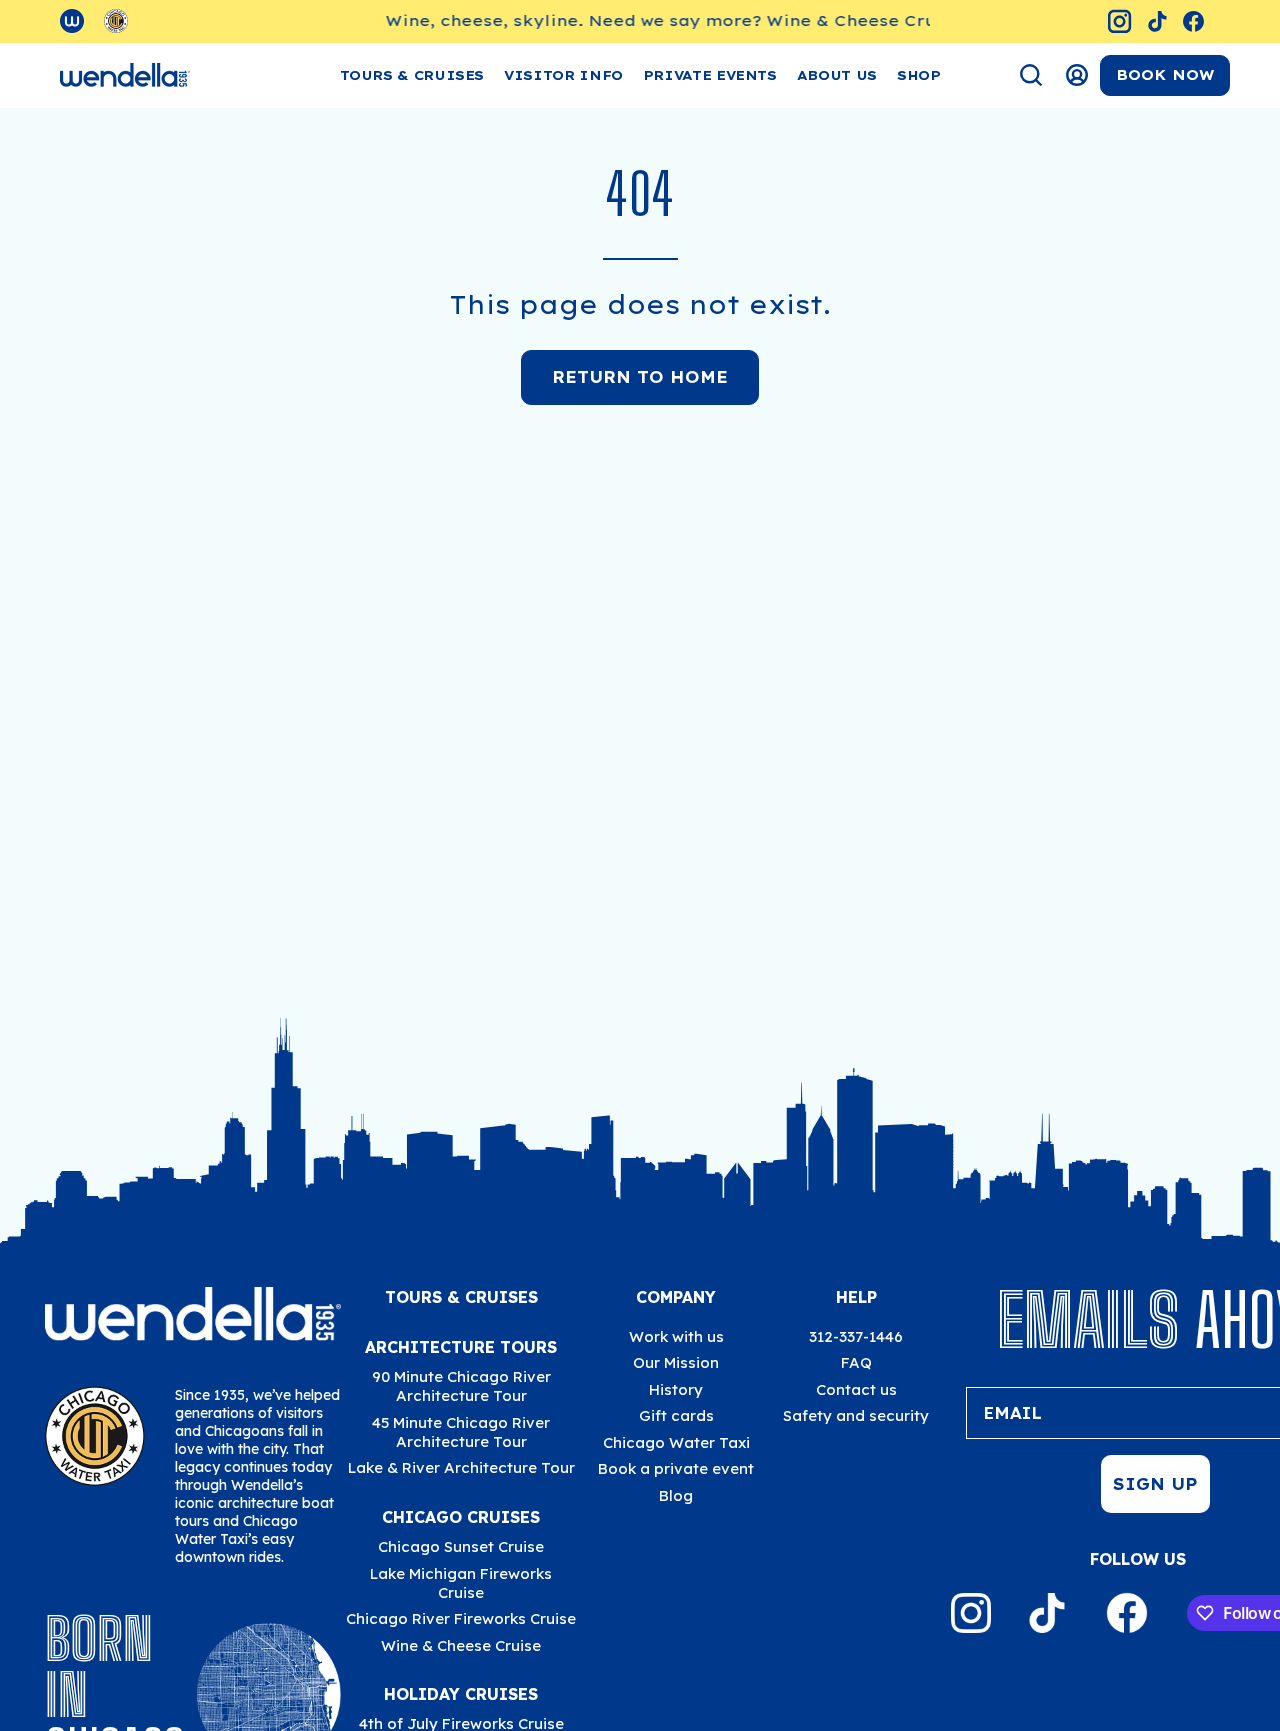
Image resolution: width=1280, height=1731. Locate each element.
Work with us (676, 1336)
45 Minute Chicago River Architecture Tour (461, 1431)
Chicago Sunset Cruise (461, 1546)
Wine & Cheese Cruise (461, 1644)
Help (856, 1297)
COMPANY (676, 1297)
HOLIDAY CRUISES (461, 1694)
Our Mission (676, 1362)
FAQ (856, 1362)
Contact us (856, 1389)
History (676, 1389)
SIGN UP (1155, 1484)
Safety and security (856, 1415)
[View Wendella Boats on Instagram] (1119, 21)
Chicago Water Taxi (676, 1442)
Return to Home (640, 377)
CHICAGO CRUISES (461, 1517)
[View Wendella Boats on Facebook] (1193, 21)
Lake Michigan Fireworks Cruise (461, 1582)
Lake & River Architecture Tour (461, 1467)
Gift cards (676, 1415)
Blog (676, 1495)
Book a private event (676, 1468)
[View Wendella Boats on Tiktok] (1157, 21)
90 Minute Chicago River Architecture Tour (461, 1386)
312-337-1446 (856, 1336)
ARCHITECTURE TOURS (461, 1347)
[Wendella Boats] (125, 75)
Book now (1165, 75)
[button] (563, 75)
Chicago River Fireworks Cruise (461, 1618)
